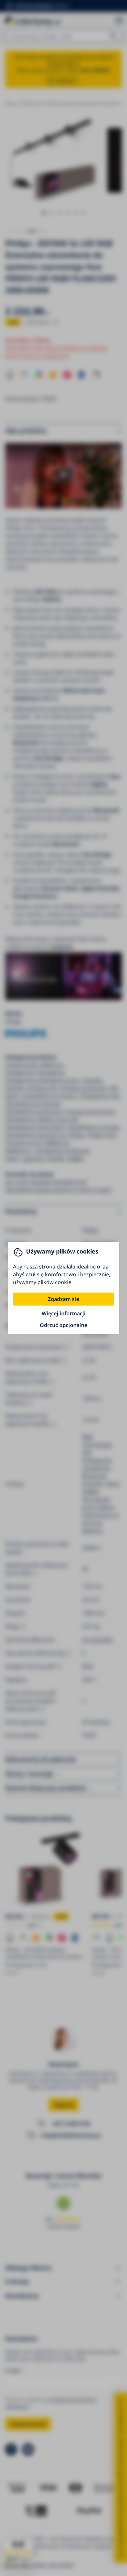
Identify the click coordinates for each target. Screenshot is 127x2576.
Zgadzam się (63, 1299)
